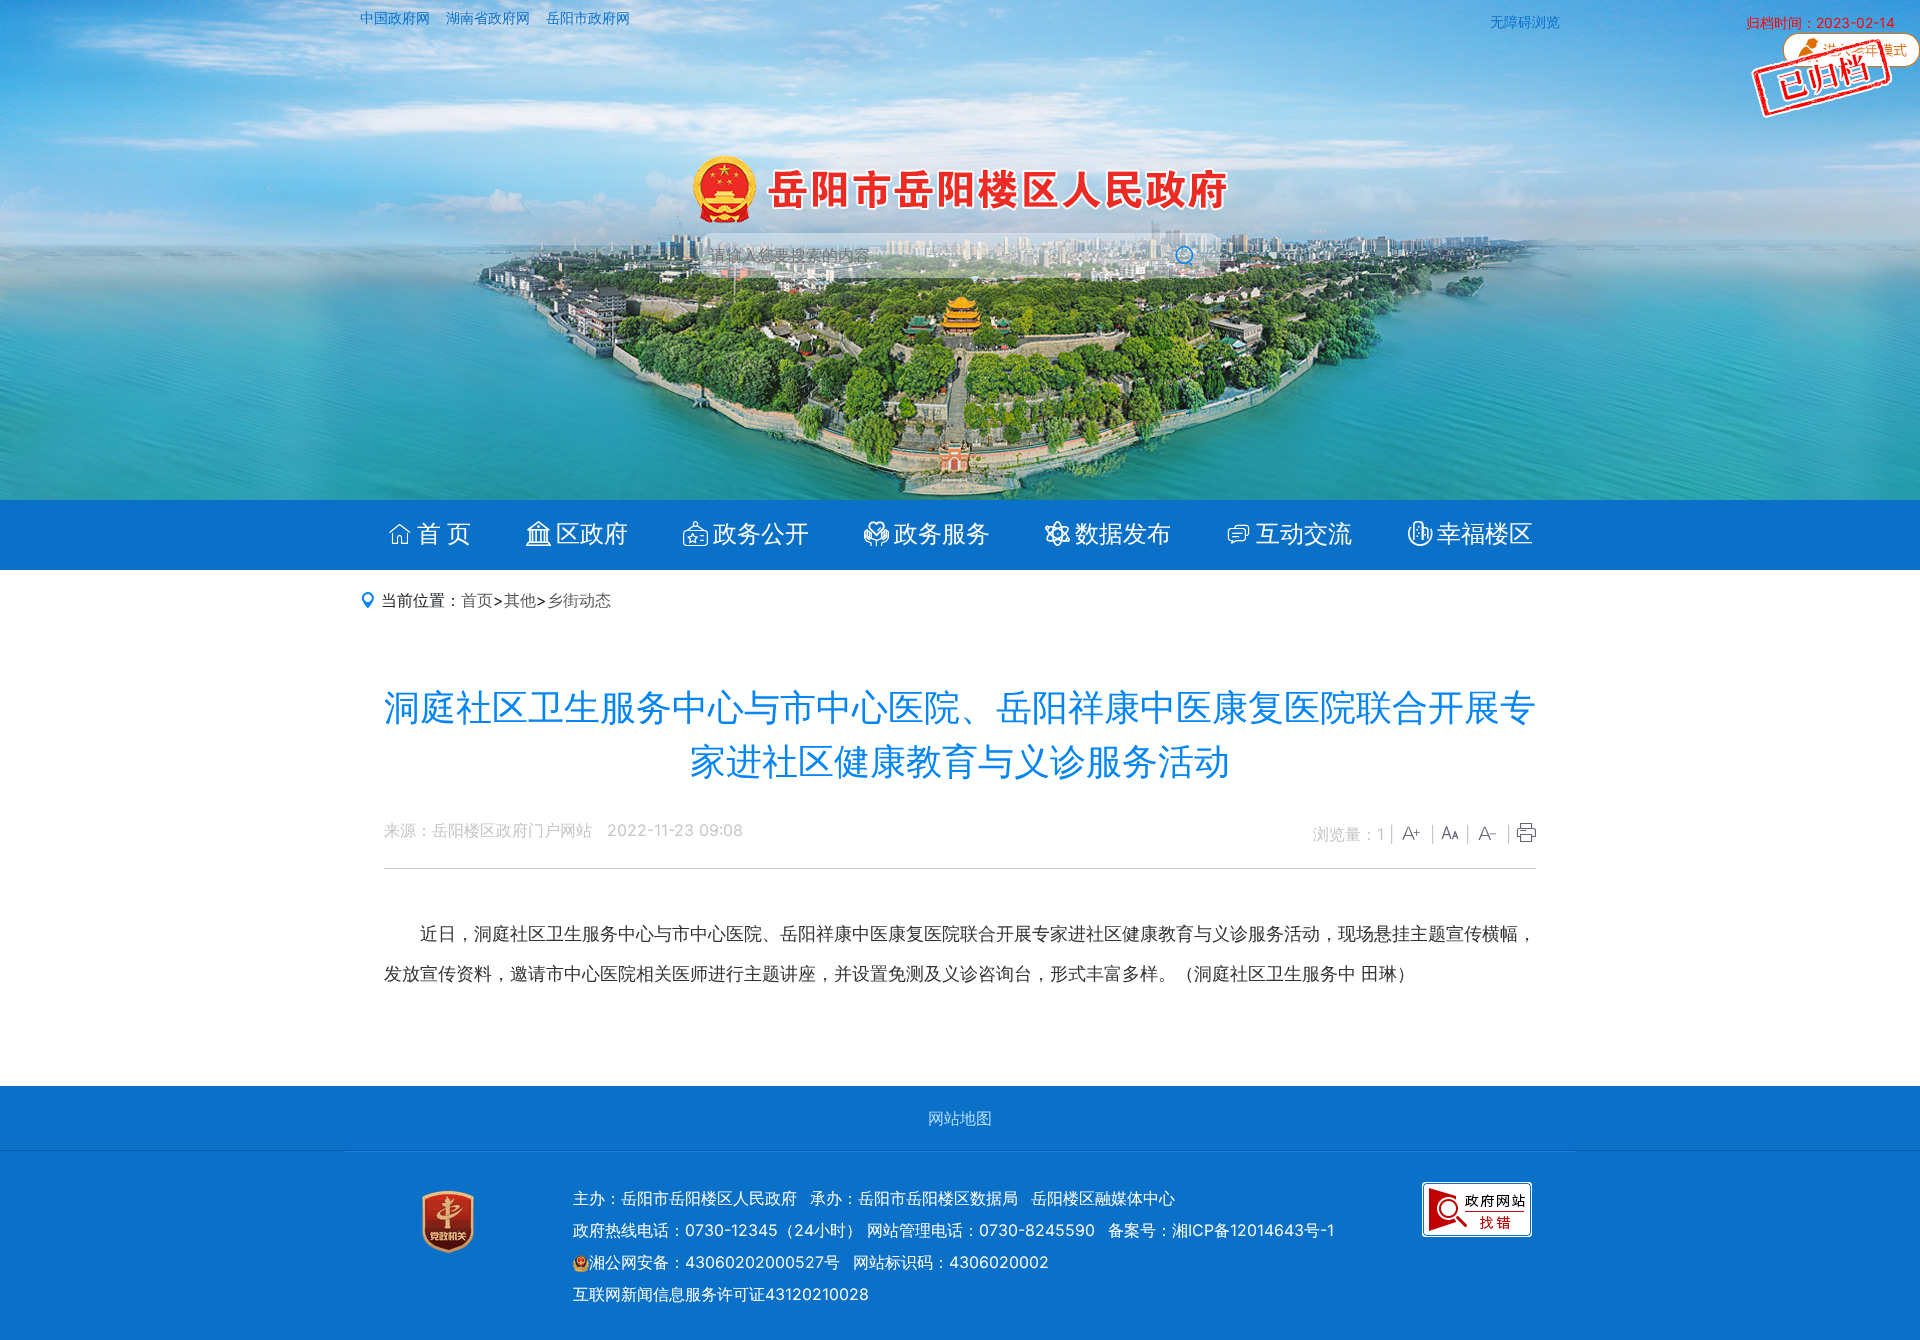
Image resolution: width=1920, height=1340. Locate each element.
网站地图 (960, 1118)
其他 (520, 600)
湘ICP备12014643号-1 (1253, 1230)
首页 (477, 600)
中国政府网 (397, 18)
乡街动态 (579, 600)
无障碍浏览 (1525, 22)
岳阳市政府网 (588, 18)
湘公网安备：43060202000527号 (714, 1262)
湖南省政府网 (490, 18)
